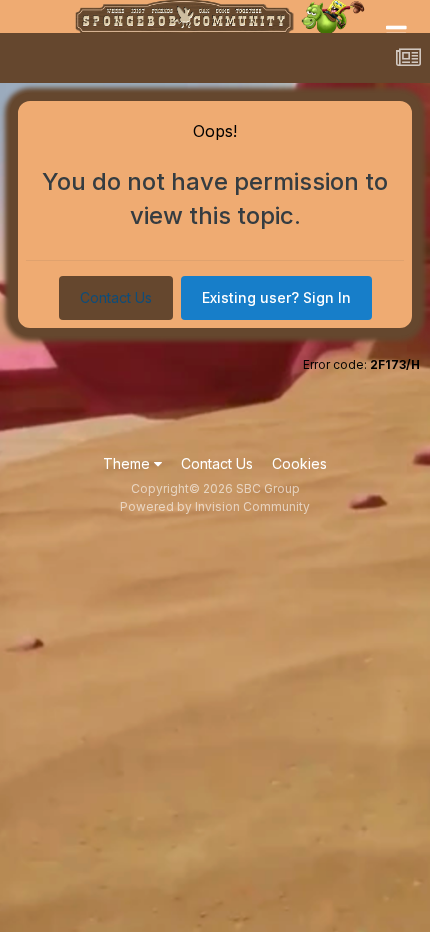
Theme (128, 463)
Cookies (299, 463)
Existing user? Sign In (276, 297)
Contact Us (116, 297)
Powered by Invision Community (215, 506)
